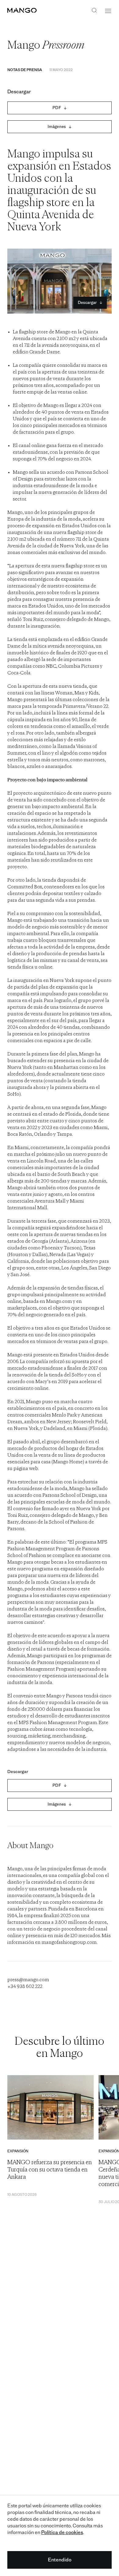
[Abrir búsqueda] (94, 11)
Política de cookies (62, 2532)
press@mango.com (28, 1980)
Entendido (60, 2560)
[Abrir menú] (108, 11)
